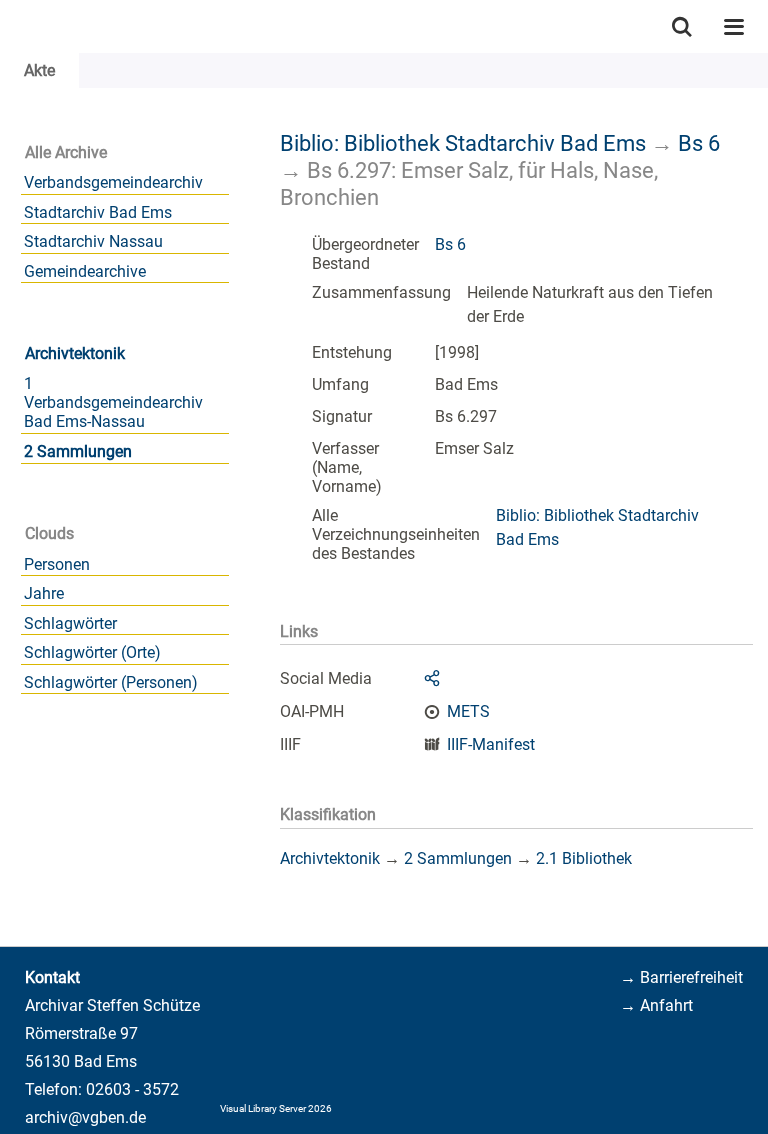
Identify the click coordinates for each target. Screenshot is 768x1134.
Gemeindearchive (85, 271)
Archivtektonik (75, 353)
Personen (57, 564)
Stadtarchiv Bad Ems (98, 212)
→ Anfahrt (656, 1005)
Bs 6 (699, 143)
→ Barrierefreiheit (681, 977)
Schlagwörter (70, 623)
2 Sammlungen (78, 451)
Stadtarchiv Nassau (93, 241)
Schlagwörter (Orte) (92, 652)
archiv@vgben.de (85, 1117)
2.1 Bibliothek (584, 858)
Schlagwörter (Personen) (111, 682)
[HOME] (10, 26)
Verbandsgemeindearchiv (113, 182)
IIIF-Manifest (491, 744)
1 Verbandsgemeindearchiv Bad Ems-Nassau (113, 402)
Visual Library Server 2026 (276, 1108)
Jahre (44, 593)
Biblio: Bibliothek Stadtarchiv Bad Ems (463, 143)
